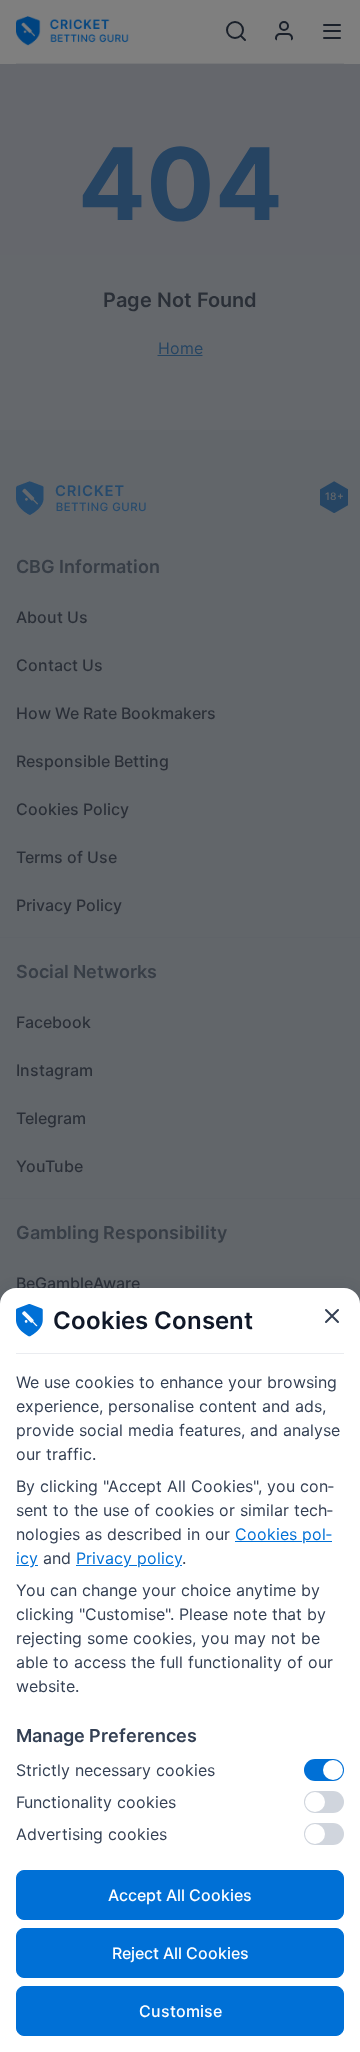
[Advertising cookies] (324, 1834)
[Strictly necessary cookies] (324, 1770)
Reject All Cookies (180, 1953)
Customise (180, 2011)
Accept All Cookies (180, 1895)
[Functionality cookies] (324, 1802)
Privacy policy (129, 1558)
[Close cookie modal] (332, 1316)
